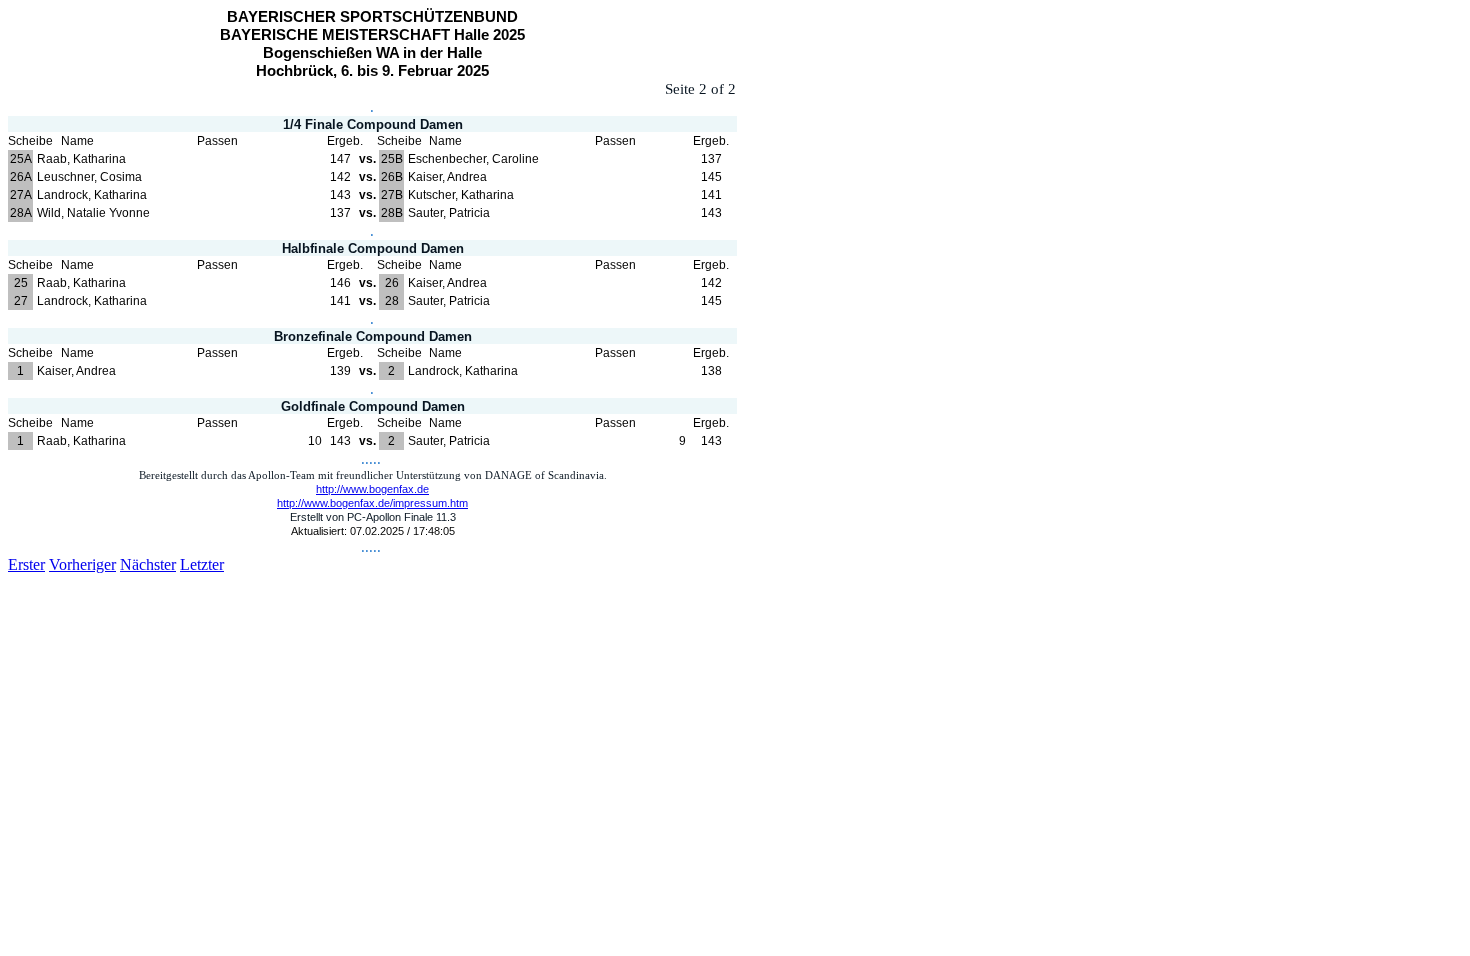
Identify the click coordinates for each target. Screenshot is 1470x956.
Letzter (202, 564)
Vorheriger (82, 564)
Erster (26, 564)
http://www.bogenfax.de (372, 489)
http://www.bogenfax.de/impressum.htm (372, 503)
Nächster (148, 564)
